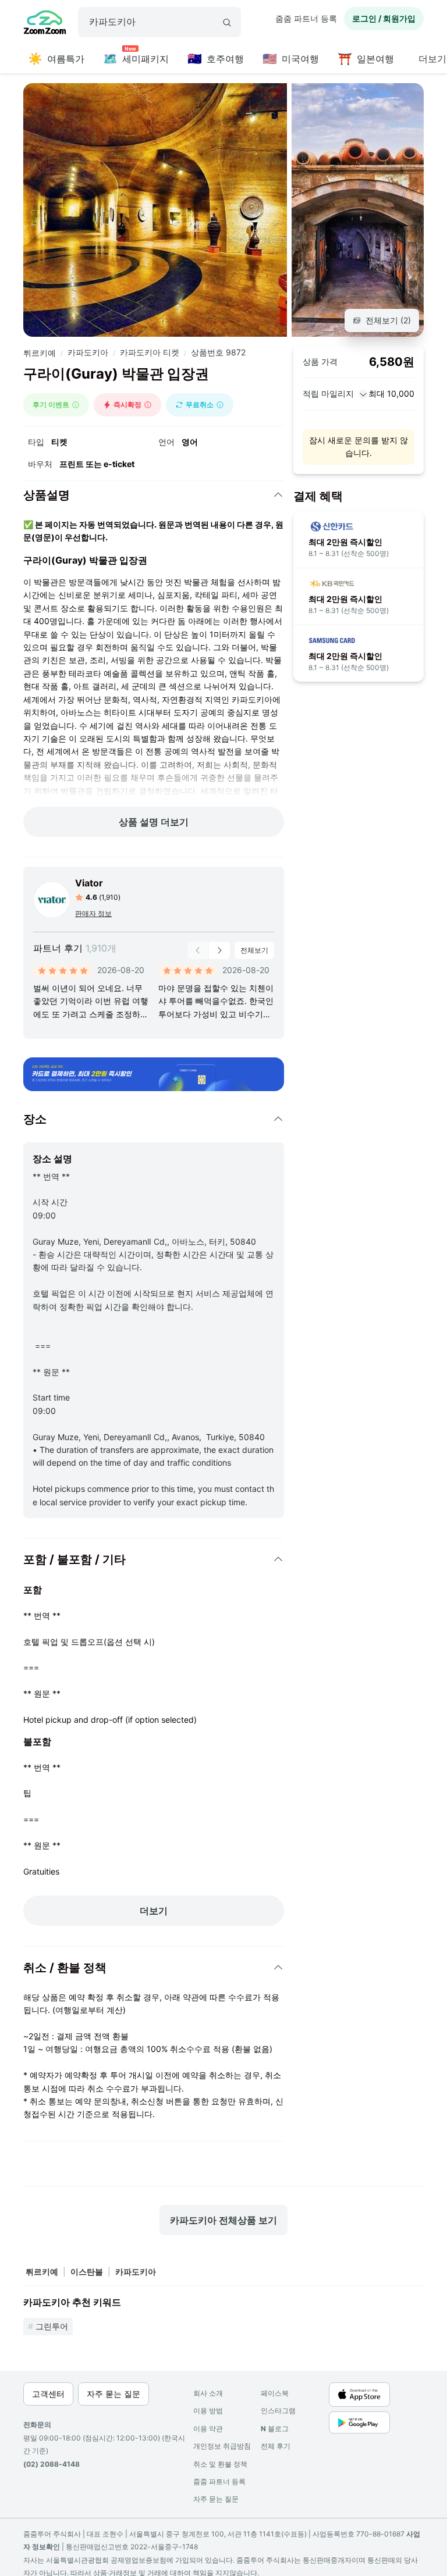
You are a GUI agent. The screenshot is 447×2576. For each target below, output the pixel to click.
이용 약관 (208, 2429)
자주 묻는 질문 (216, 2499)
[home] (45, 24)
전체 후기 (276, 2446)
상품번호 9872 (218, 352)
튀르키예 (40, 353)
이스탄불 (87, 2272)
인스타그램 (278, 2411)
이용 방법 (208, 2411)
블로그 (275, 2429)
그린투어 (52, 2326)
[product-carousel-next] (219, 950)
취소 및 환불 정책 (220, 2464)
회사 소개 (208, 2393)
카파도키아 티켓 (150, 352)
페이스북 (275, 2393)
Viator (89, 883)
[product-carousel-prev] (198, 950)
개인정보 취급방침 (222, 2446)
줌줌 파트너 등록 (306, 18)
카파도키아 (88, 352)
